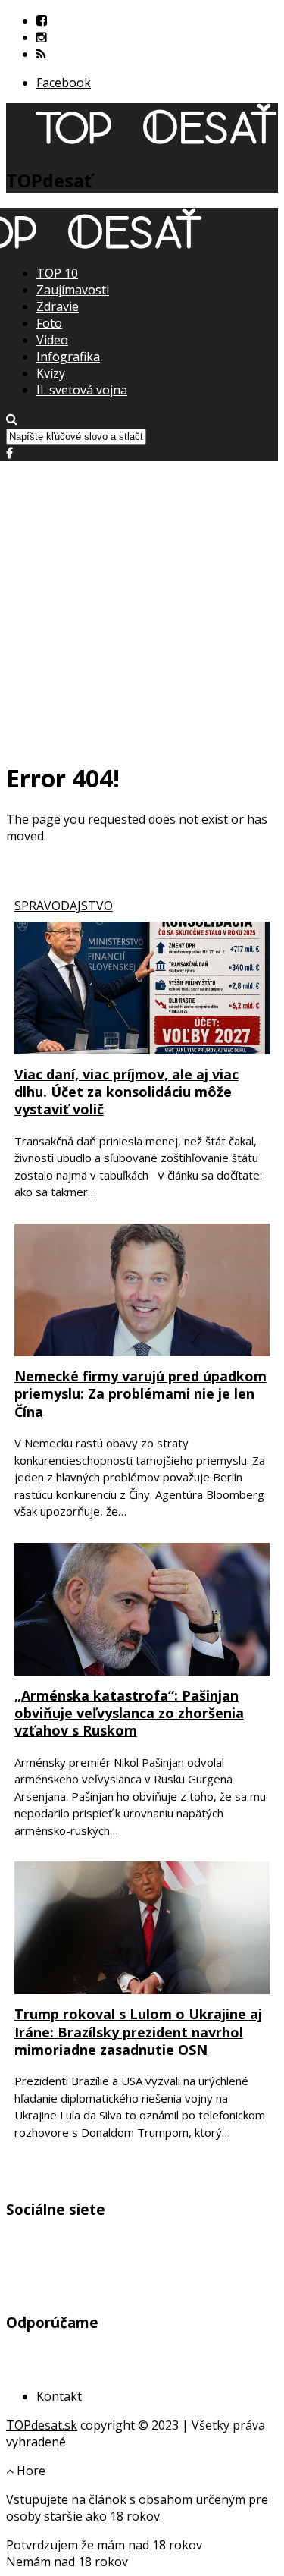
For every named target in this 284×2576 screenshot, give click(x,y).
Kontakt (59, 2396)
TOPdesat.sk (42, 2425)
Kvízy (51, 373)
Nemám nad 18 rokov (67, 2562)
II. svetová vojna (82, 390)
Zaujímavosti (73, 290)
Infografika (68, 357)
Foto (49, 323)
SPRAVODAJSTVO (64, 906)
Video (52, 340)
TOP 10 (57, 273)
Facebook (64, 83)
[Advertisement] (142, 603)
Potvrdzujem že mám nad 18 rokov (104, 2545)
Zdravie (58, 306)
